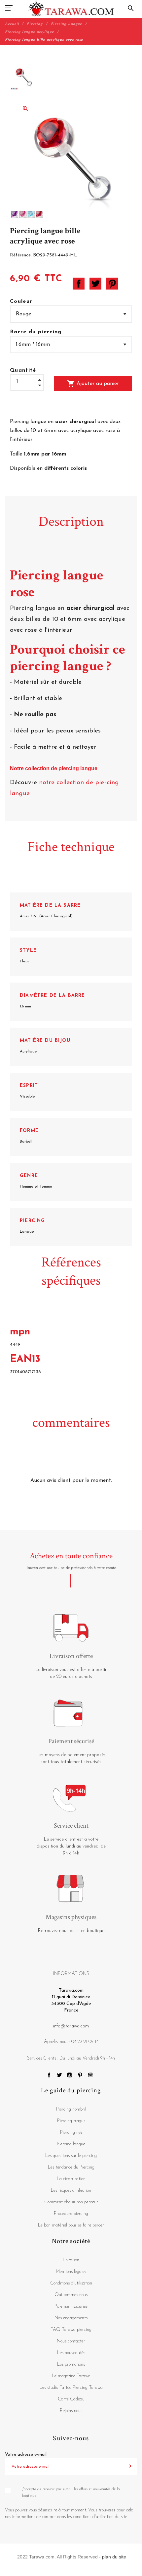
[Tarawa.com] (71, 8)
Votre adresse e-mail (26, 2455)
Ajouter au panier (93, 384)
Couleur (21, 301)
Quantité (23, 370)
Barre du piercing (36, 332)
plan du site (114, 2557)
